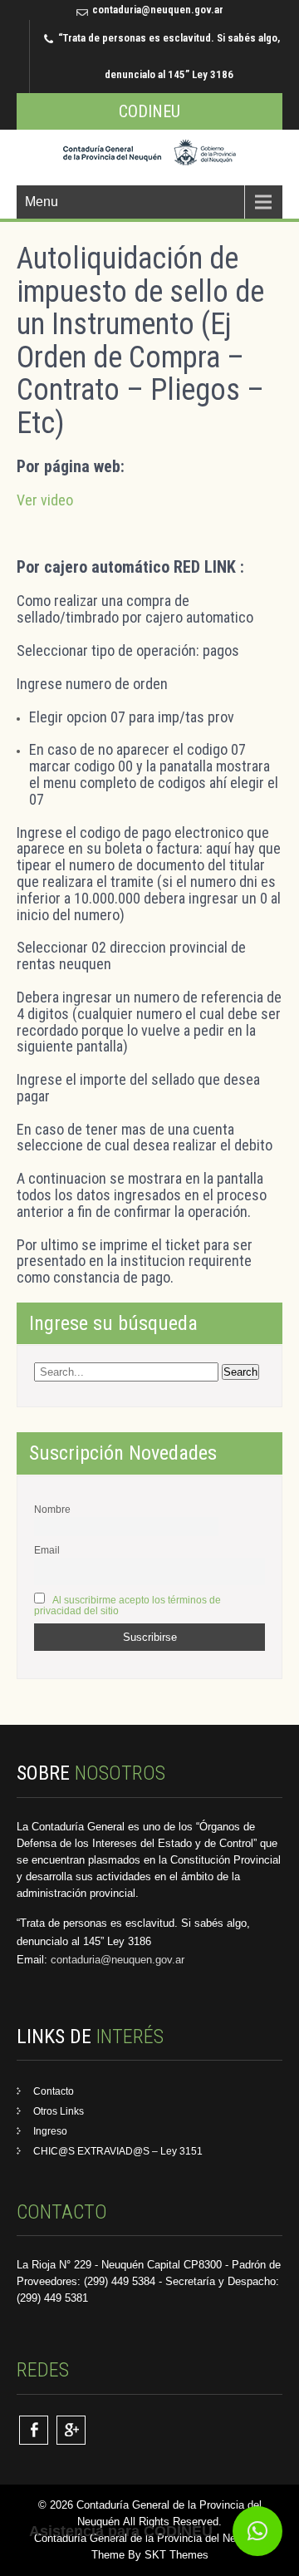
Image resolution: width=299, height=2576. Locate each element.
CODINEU (149, 111)
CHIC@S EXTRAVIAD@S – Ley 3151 (118, 2151)
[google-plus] (71, 2430)
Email (47, 1550)
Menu (42, 202)
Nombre (52, 1509)
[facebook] (34, 2430)
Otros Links (59, 2111)
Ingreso (50, 2131)
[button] (257, 2531)
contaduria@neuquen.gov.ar (158, 10)
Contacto (54, 2091)
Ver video (45, 500)
